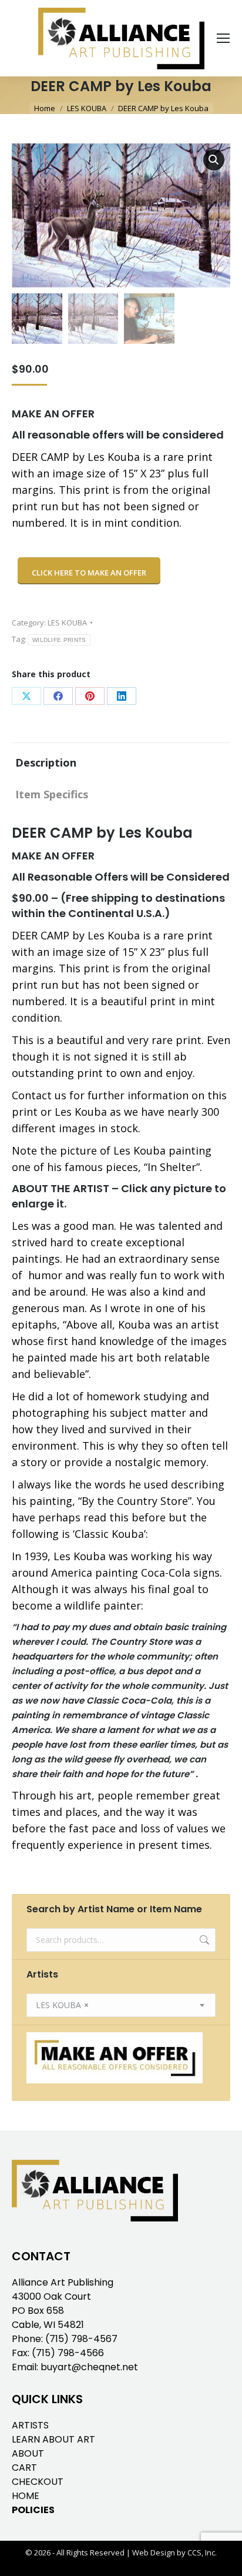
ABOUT (28, 2453)
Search (203, 1940)
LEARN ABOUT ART (53, 2439)
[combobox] (121, 2005)
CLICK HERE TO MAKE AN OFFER (89, 573)
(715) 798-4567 (81, 2339)
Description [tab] (46, 762)
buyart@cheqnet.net (89, 2367)
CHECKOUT (38, 2482)
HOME (26, 2496)
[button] (214, 160)
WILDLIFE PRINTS (59, 640)
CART (24, 2468)
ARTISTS (30, 2425)
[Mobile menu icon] (223, 38)
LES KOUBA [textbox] (62, 2005)
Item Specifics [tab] (52, 794)
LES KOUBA (67, 623)
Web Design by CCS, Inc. (174, 2552)
